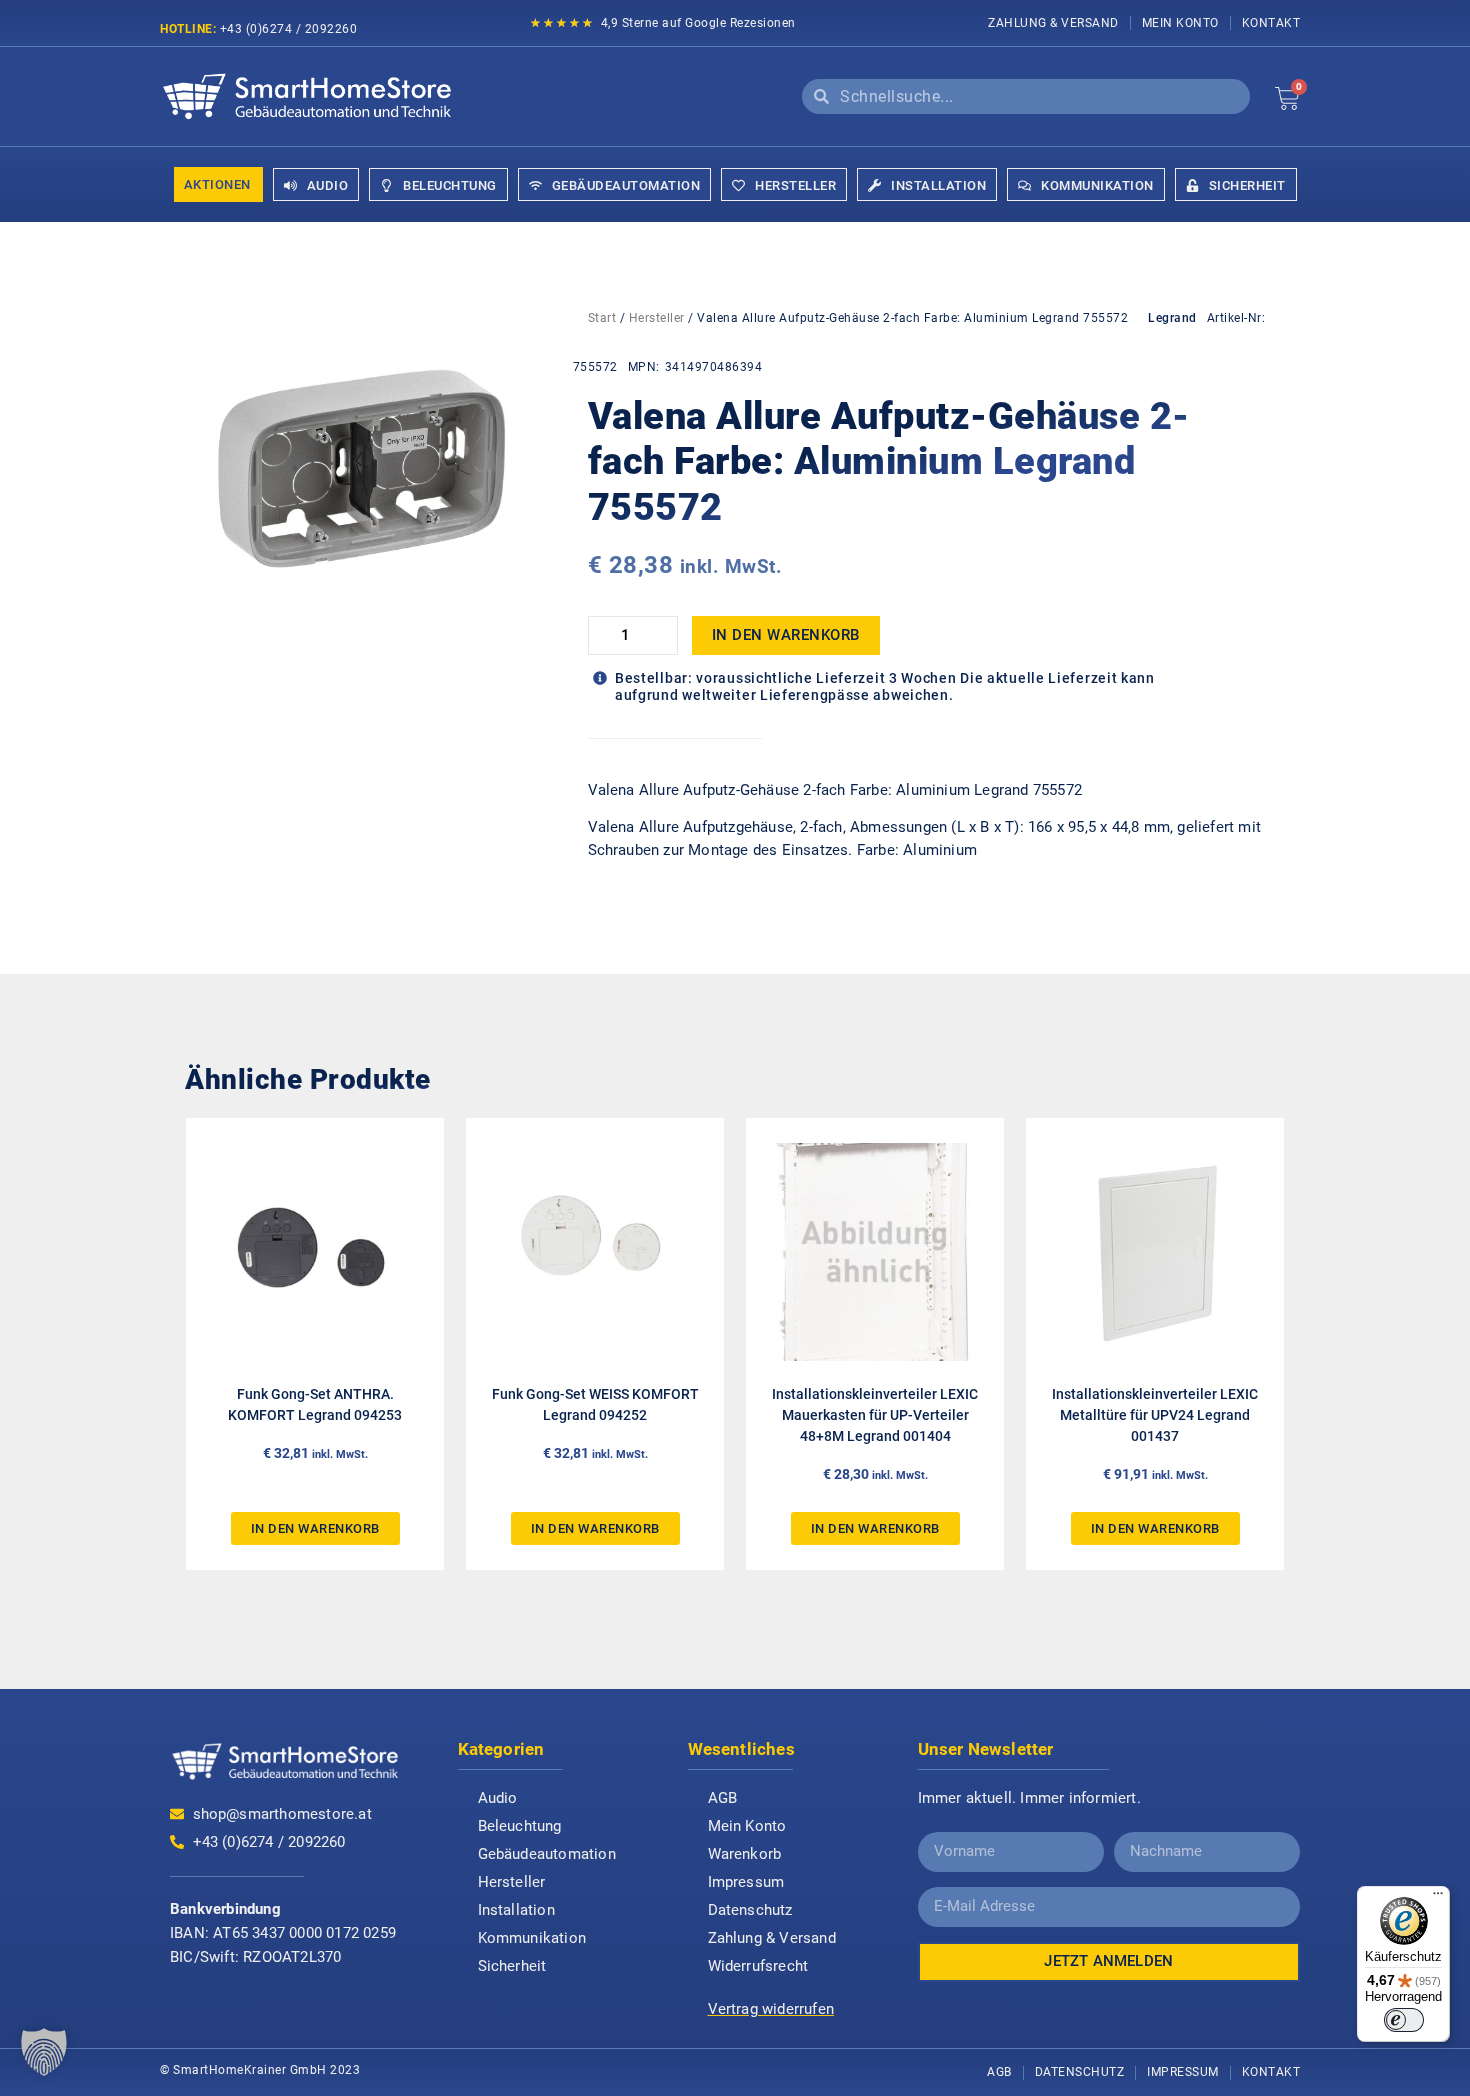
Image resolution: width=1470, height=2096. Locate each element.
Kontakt (1271, 23)
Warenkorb (745, 1854)
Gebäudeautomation (547, 1854)
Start (602, 318)
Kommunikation (532, 1938)
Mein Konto (1180, 23)
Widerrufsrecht (758, 1966)
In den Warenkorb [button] (315, 1528)
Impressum (746, 1882)
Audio (498, 1798)
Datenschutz (750, 1910)
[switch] (1404, 2020)
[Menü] (1438, 1898)
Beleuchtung (520, 1826)
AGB (723, 1798)
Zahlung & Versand (1053, 23)
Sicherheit (512, 1966)
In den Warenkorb (786, 635)
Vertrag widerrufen (771, 2009)
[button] (44, 2052)
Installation (516, 1910)
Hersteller (657, 318)
